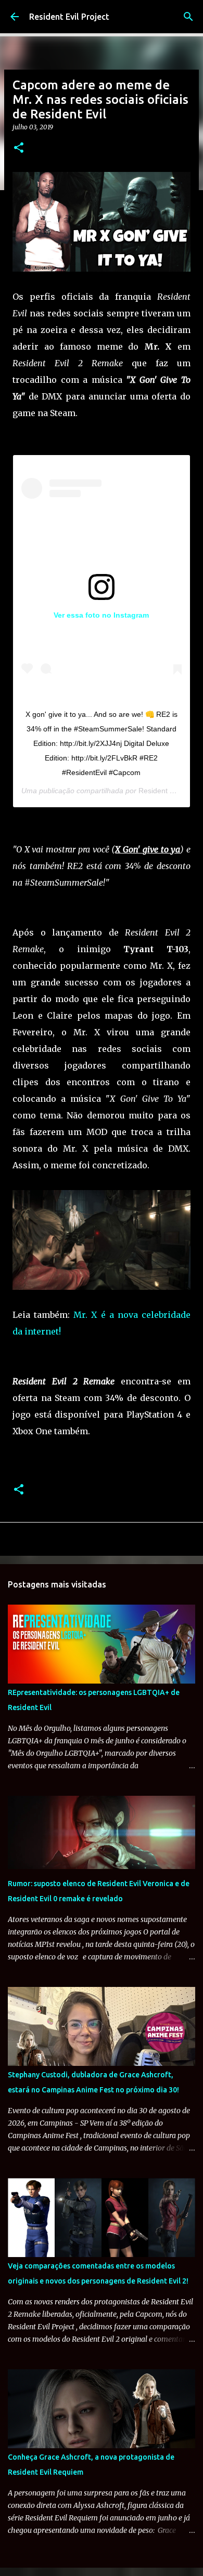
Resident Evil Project (69, 17)
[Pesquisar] (188, 17)
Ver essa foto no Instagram (101, 615)
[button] (19, 148)
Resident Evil (160, 791)
